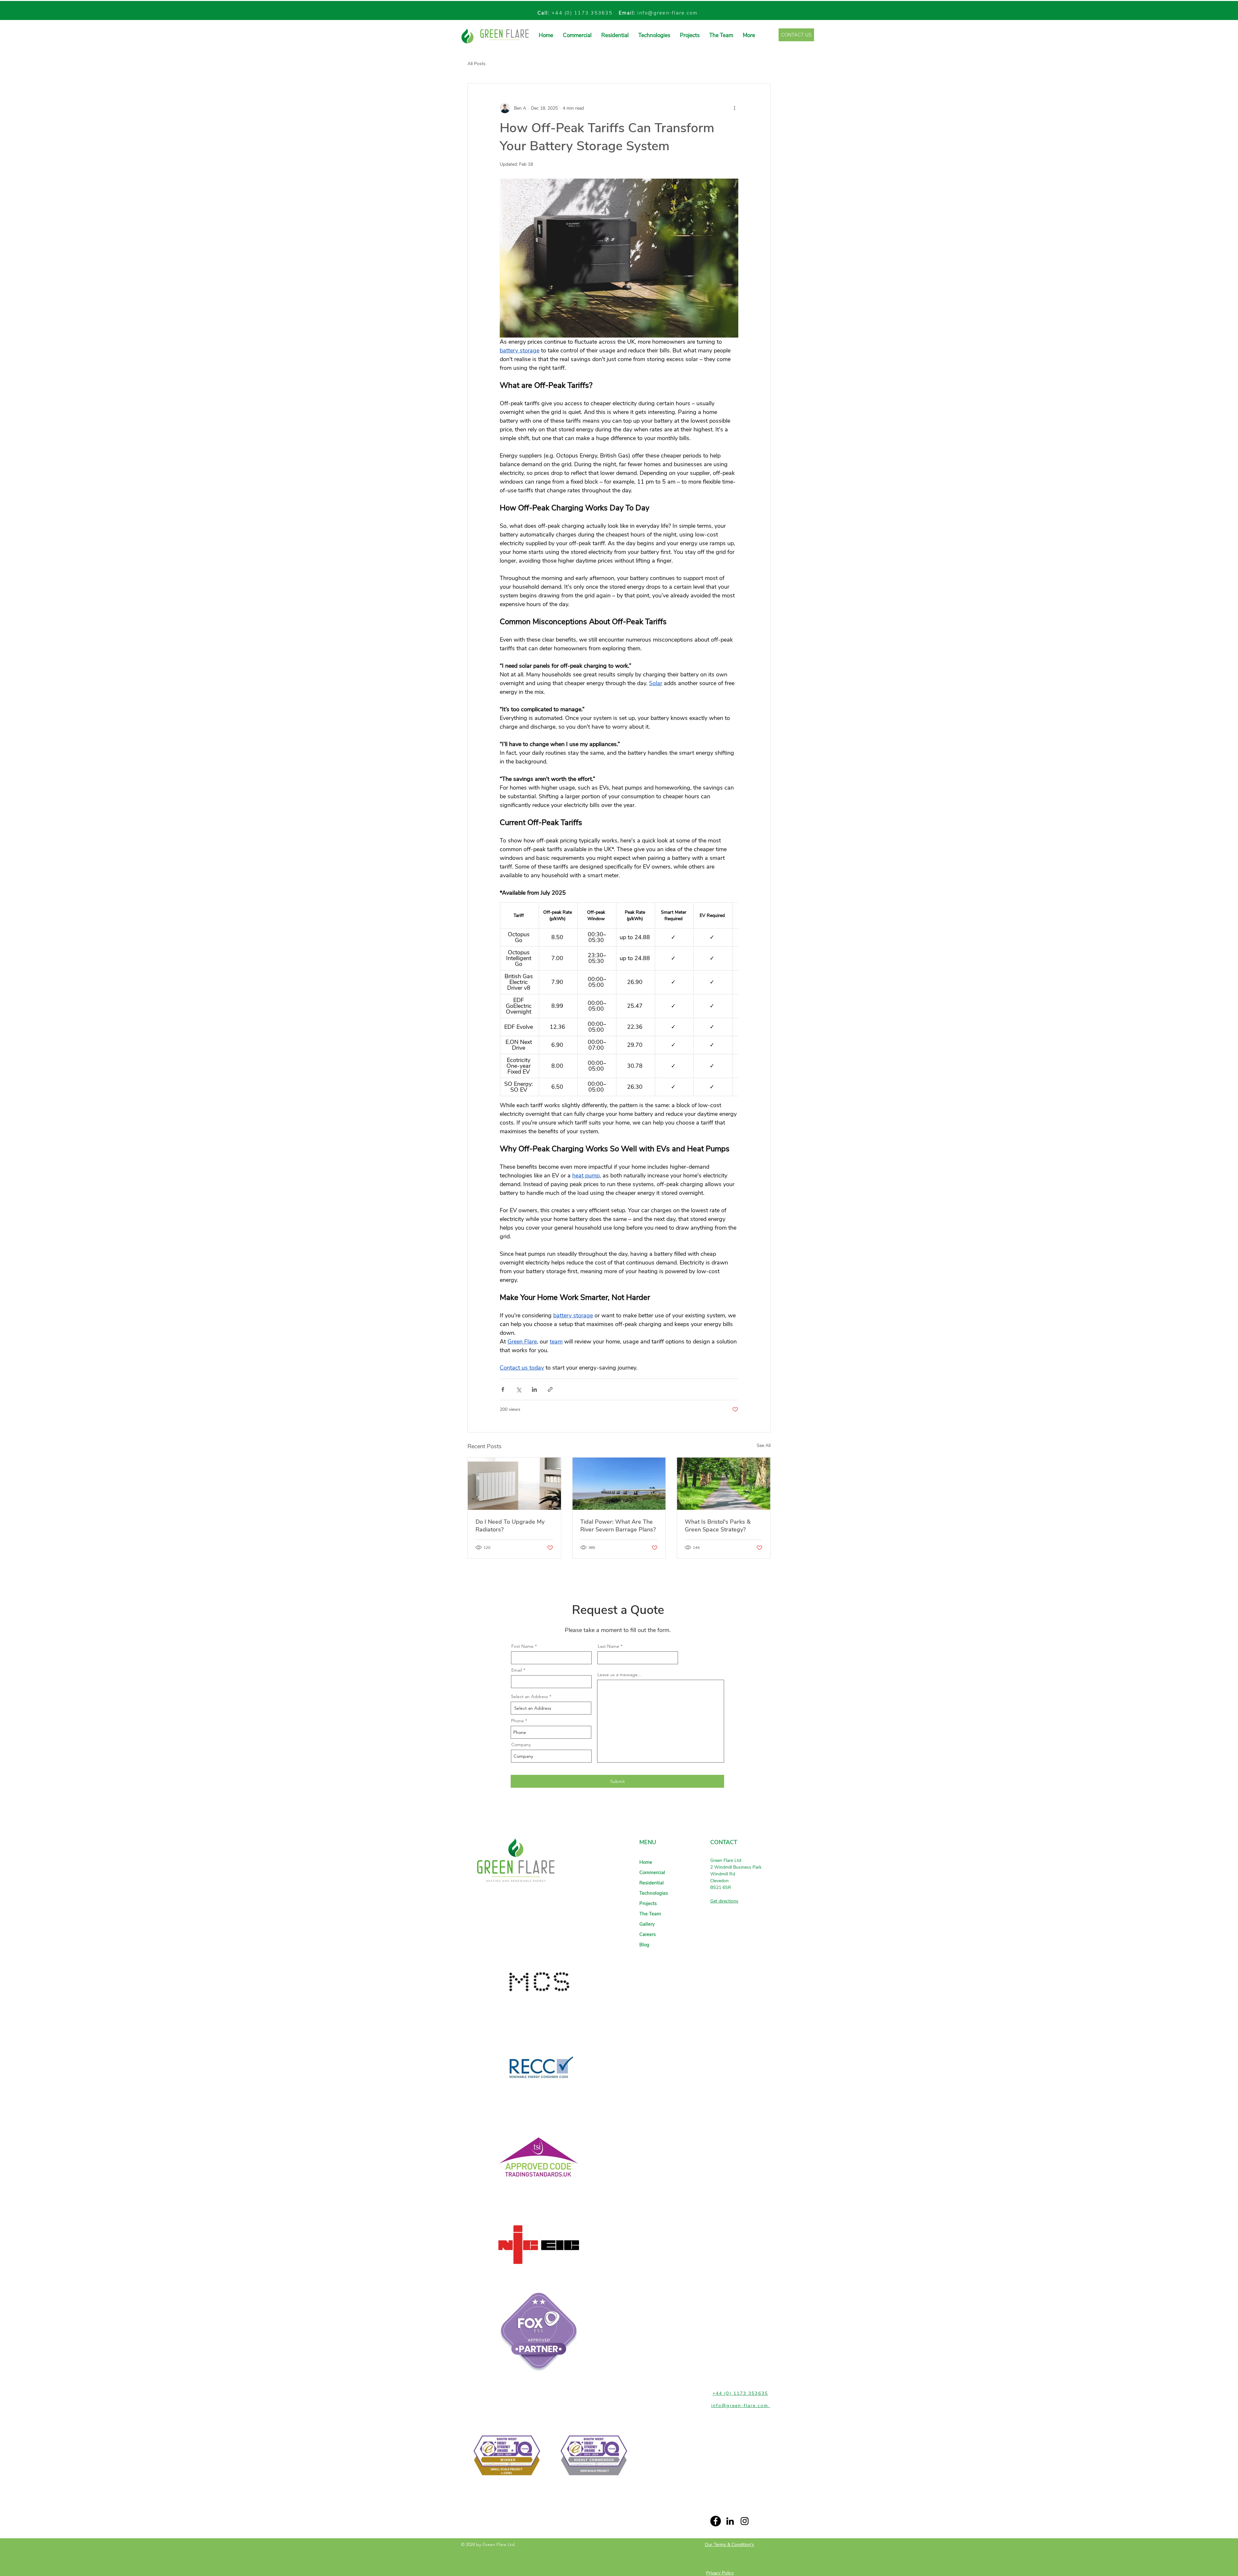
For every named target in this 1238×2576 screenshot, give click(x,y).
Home (646, 1862)
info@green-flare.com (668, 13)
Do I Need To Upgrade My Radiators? (510, 1526)
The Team (650, 1914)
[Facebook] (716, 2521)
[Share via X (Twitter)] (519, 1389)
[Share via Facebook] (503, 1389)
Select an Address (530, 1696)
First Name (522, 1646)
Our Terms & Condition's (729, 2545)
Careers (648, 1934)
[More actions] (734, 108)
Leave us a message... (619, 1675)
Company (521, 1745)
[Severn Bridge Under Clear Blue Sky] (619, 1484)
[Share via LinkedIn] (534, 1389)
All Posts (477, 64)
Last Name (609, 1646)
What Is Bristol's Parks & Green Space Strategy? (718, 1526)
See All (764, 1445)
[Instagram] (745, 2521)
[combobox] (551, 1708)
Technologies (654, 1893)
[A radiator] (514, 1484)
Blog (644, 1945)
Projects (648, 1903)
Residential (652, 1883)
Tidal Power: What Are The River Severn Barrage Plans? (618, 1526)
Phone (517, 1721)
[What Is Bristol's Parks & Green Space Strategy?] (724, 1484)
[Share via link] (550, 1389)
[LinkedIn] (730, 2521)
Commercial (652, 1873)
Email (517, 1670)
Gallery (647, 1924)
